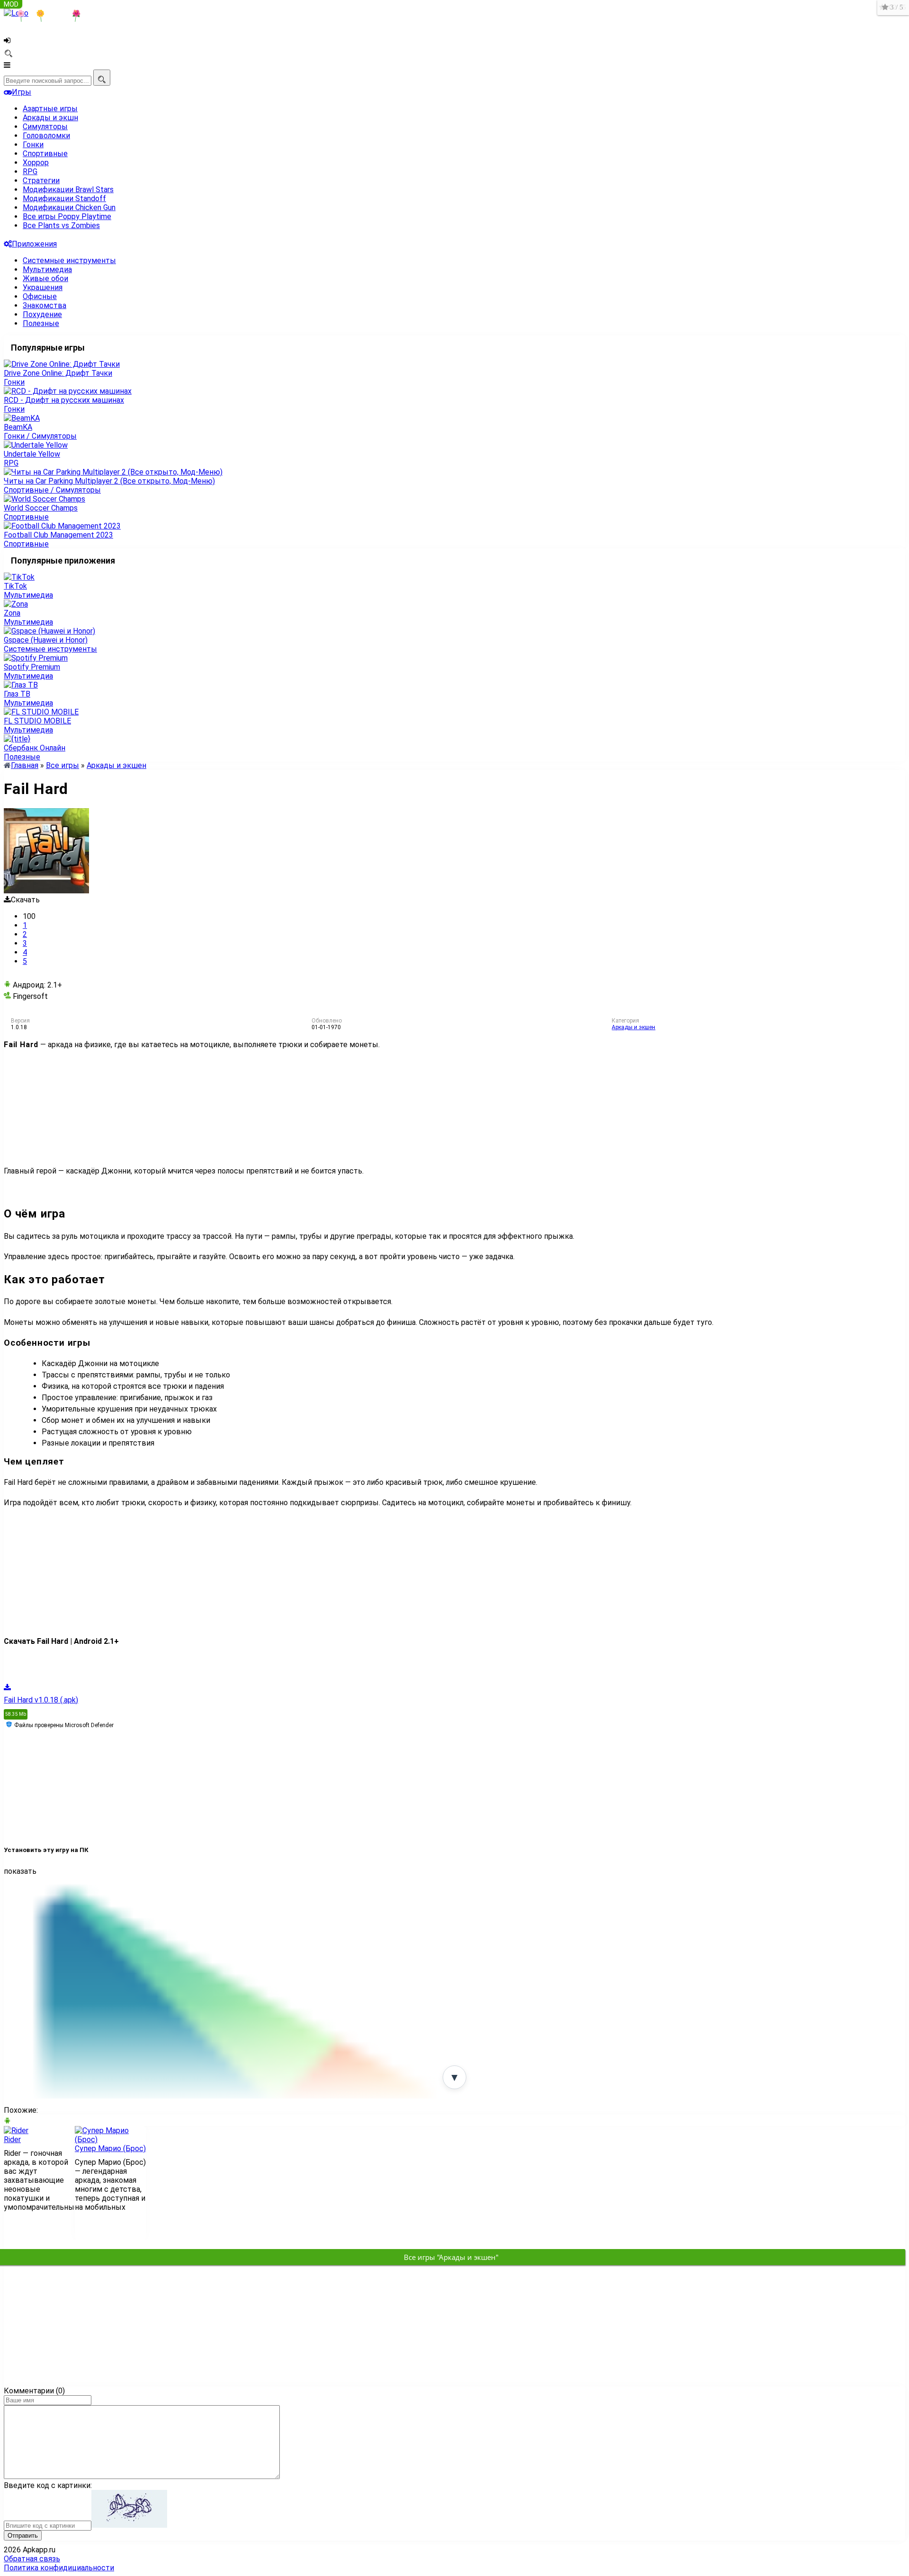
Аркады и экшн (50, 118)
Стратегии (41, 181)
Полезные (41, 323)
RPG (30, 172)
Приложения (34, 244)
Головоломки (46, 136)
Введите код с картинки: (48, 2485)
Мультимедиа (47, 269)
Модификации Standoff (64, 198)
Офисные (40, 296)
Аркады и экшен (633, 1027)
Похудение (42, 314)
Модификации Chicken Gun (69, 207)
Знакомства (45, 305)
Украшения (43, 287)
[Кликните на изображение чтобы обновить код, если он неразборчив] (129, 2525)
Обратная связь (32, 2559)
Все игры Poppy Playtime (67, 216)
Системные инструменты (69, 260)
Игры (22, 92)
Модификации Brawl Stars (68, 190)
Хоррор (36, 163)
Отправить (23, 2536)
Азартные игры (50, 109)
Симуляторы (45, 127)
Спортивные (45, 154)
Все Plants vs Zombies (61, 225)
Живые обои (45, 278)
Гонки (33, 145)
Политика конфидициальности (59, 2568)
